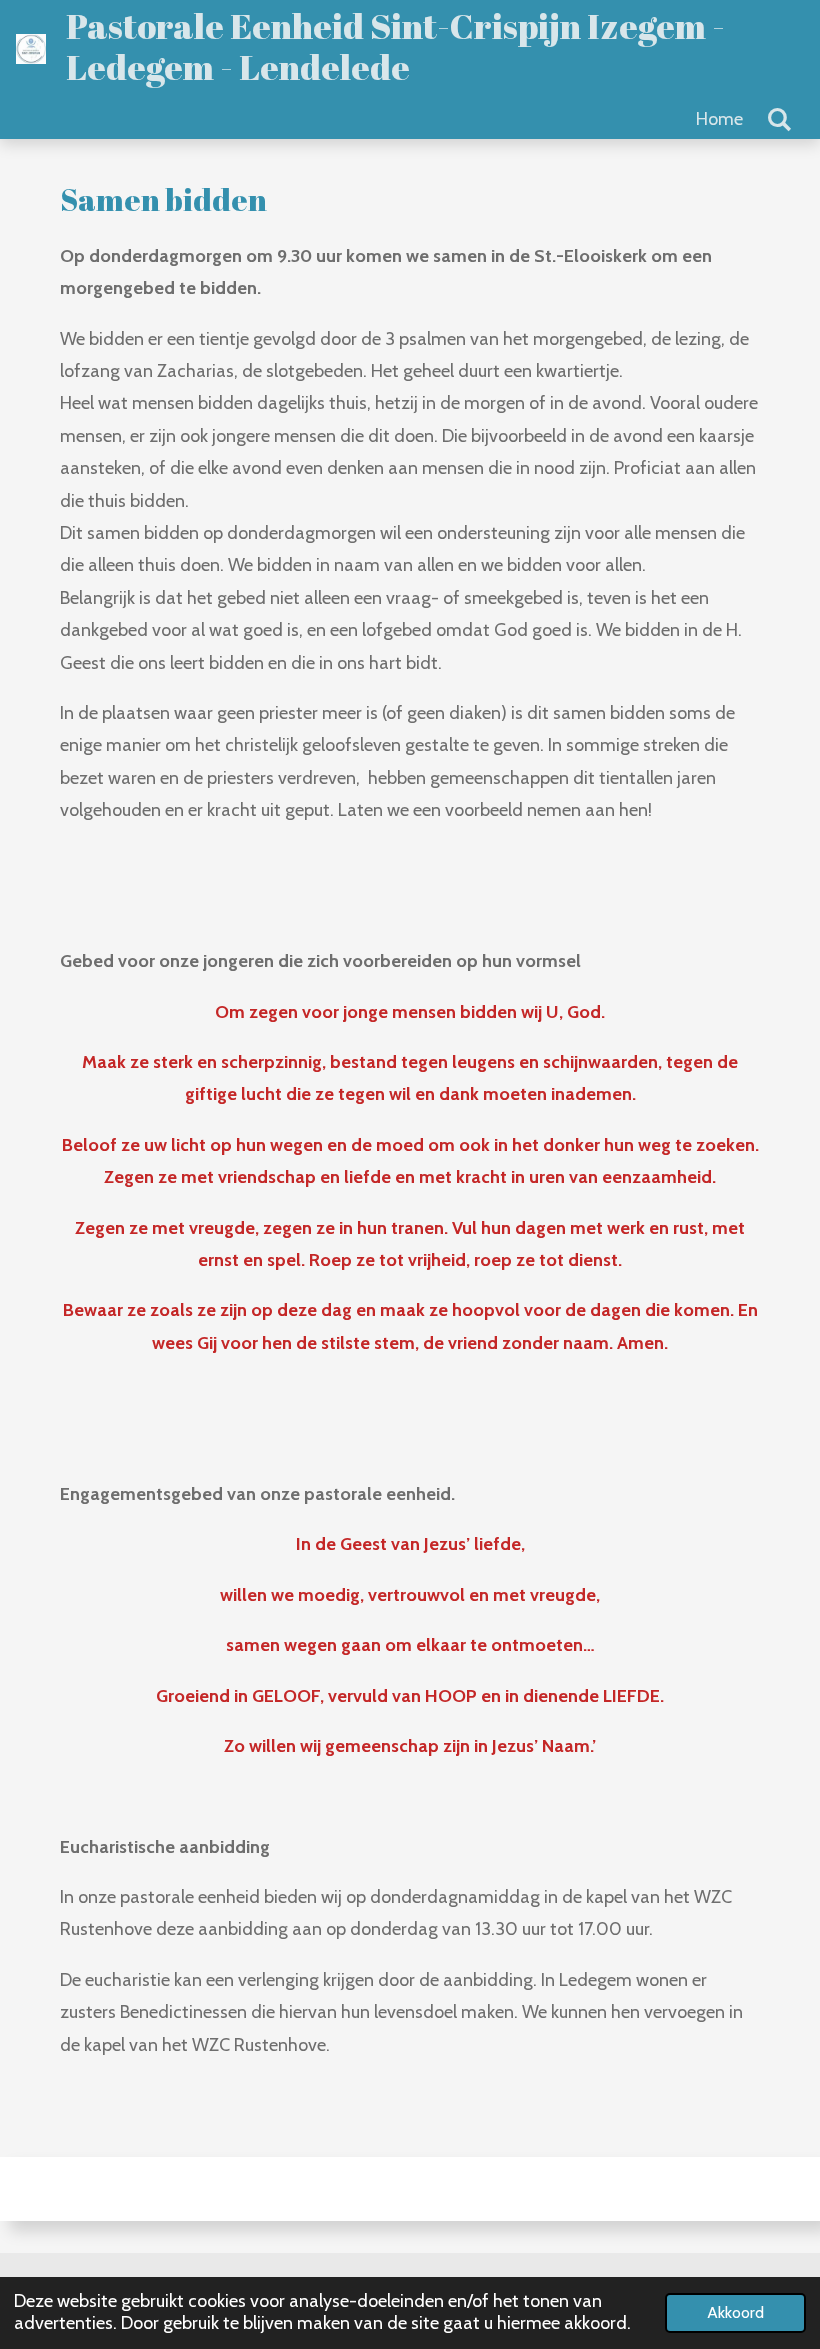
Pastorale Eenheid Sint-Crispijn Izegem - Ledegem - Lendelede (395, 46)
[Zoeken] (779, 120)
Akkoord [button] (735, 2312)
